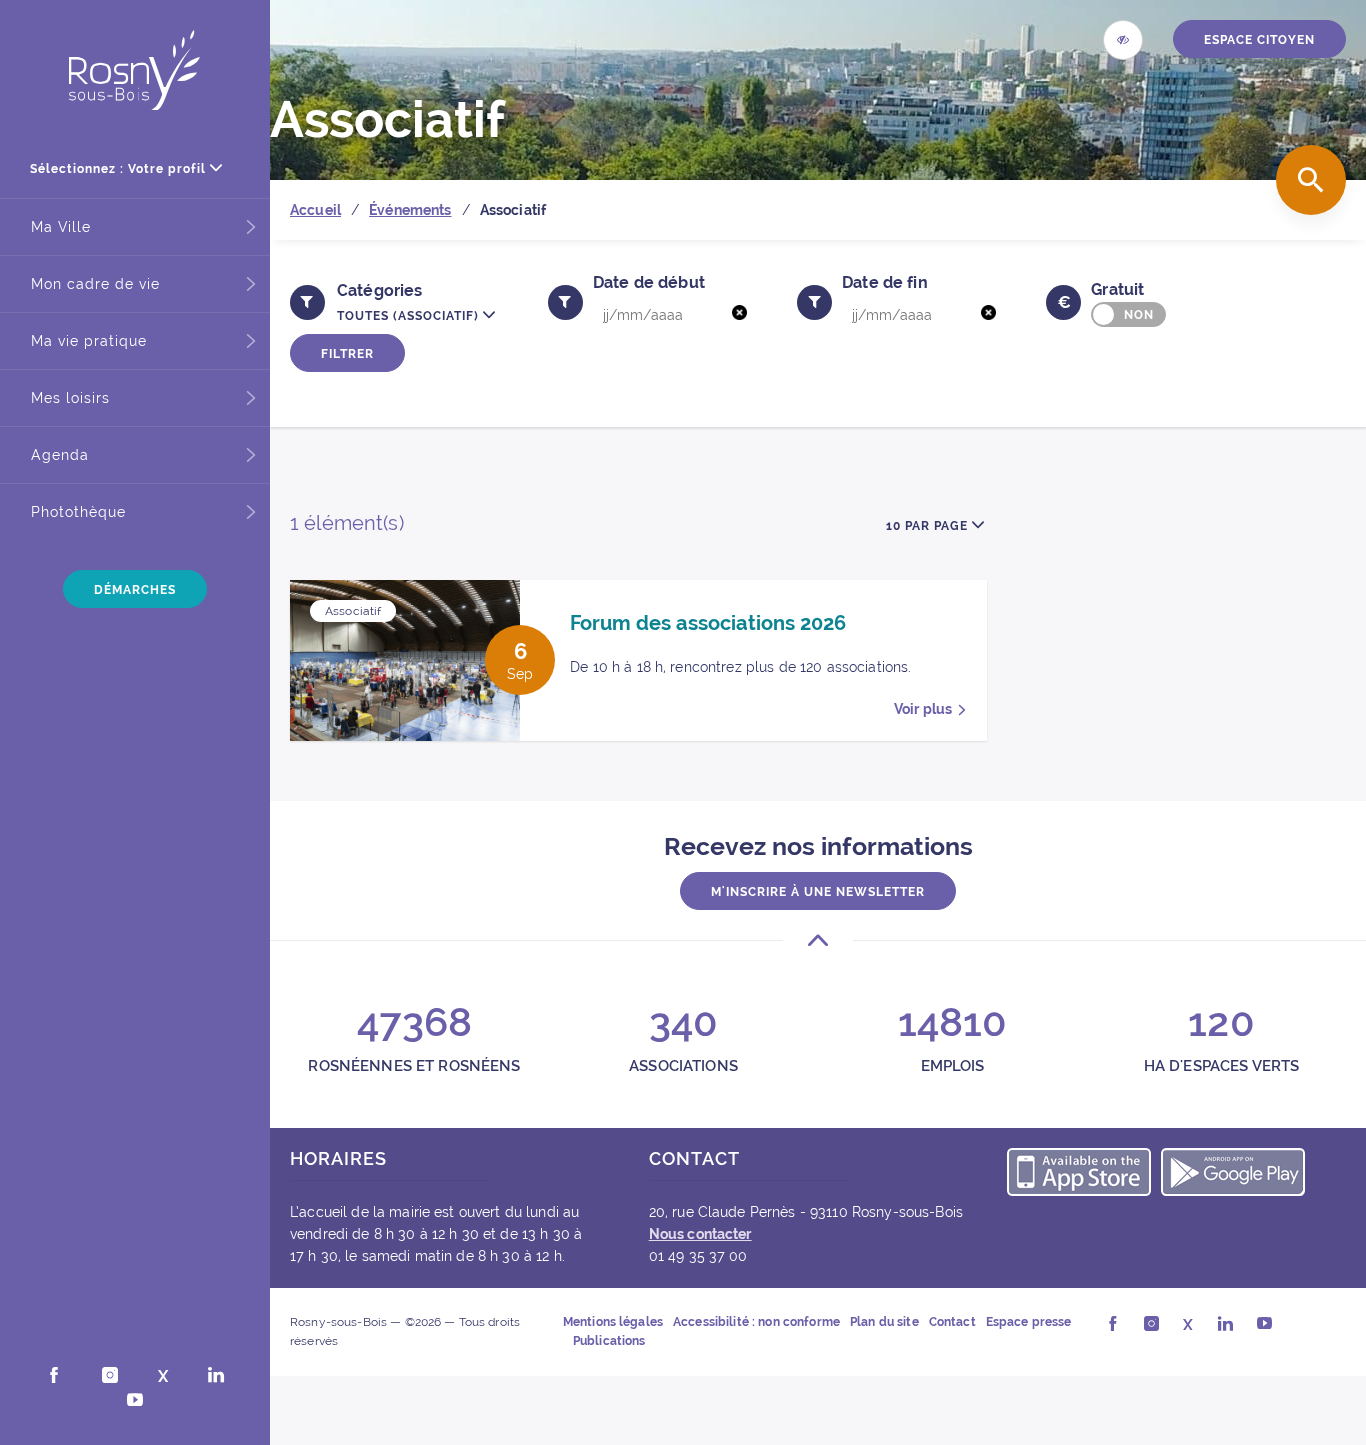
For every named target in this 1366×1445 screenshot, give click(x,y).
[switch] (1128, 314)
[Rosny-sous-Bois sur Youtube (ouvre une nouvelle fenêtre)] (135, 1402)
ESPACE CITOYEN (1259, 40)
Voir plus (923, 709)
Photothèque (78, 512)
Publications (609, 1341)
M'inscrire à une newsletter (818, 892)
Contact (952, 1322)
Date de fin (885, 282)
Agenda (60, 455)
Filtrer (347, 354)
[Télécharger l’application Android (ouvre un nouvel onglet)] (1233, 1175)
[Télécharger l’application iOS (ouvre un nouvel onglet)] (1079, 1175)
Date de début (649, 282)
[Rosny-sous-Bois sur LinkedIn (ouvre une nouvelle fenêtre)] (216, 1377)
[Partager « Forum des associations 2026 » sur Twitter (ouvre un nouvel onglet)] (493, 610)
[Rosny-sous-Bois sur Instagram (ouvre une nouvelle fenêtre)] (110, 1377)
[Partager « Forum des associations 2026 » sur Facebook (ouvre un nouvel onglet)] (470, 610)
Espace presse (1029, 1322)
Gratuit (1117, 289)
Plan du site (884, 1322)
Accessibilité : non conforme (756, 1322)
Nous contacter (700, 1234)
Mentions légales (613, 1322)
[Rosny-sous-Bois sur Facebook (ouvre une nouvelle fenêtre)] (54, 1377)
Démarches (135, 590)
